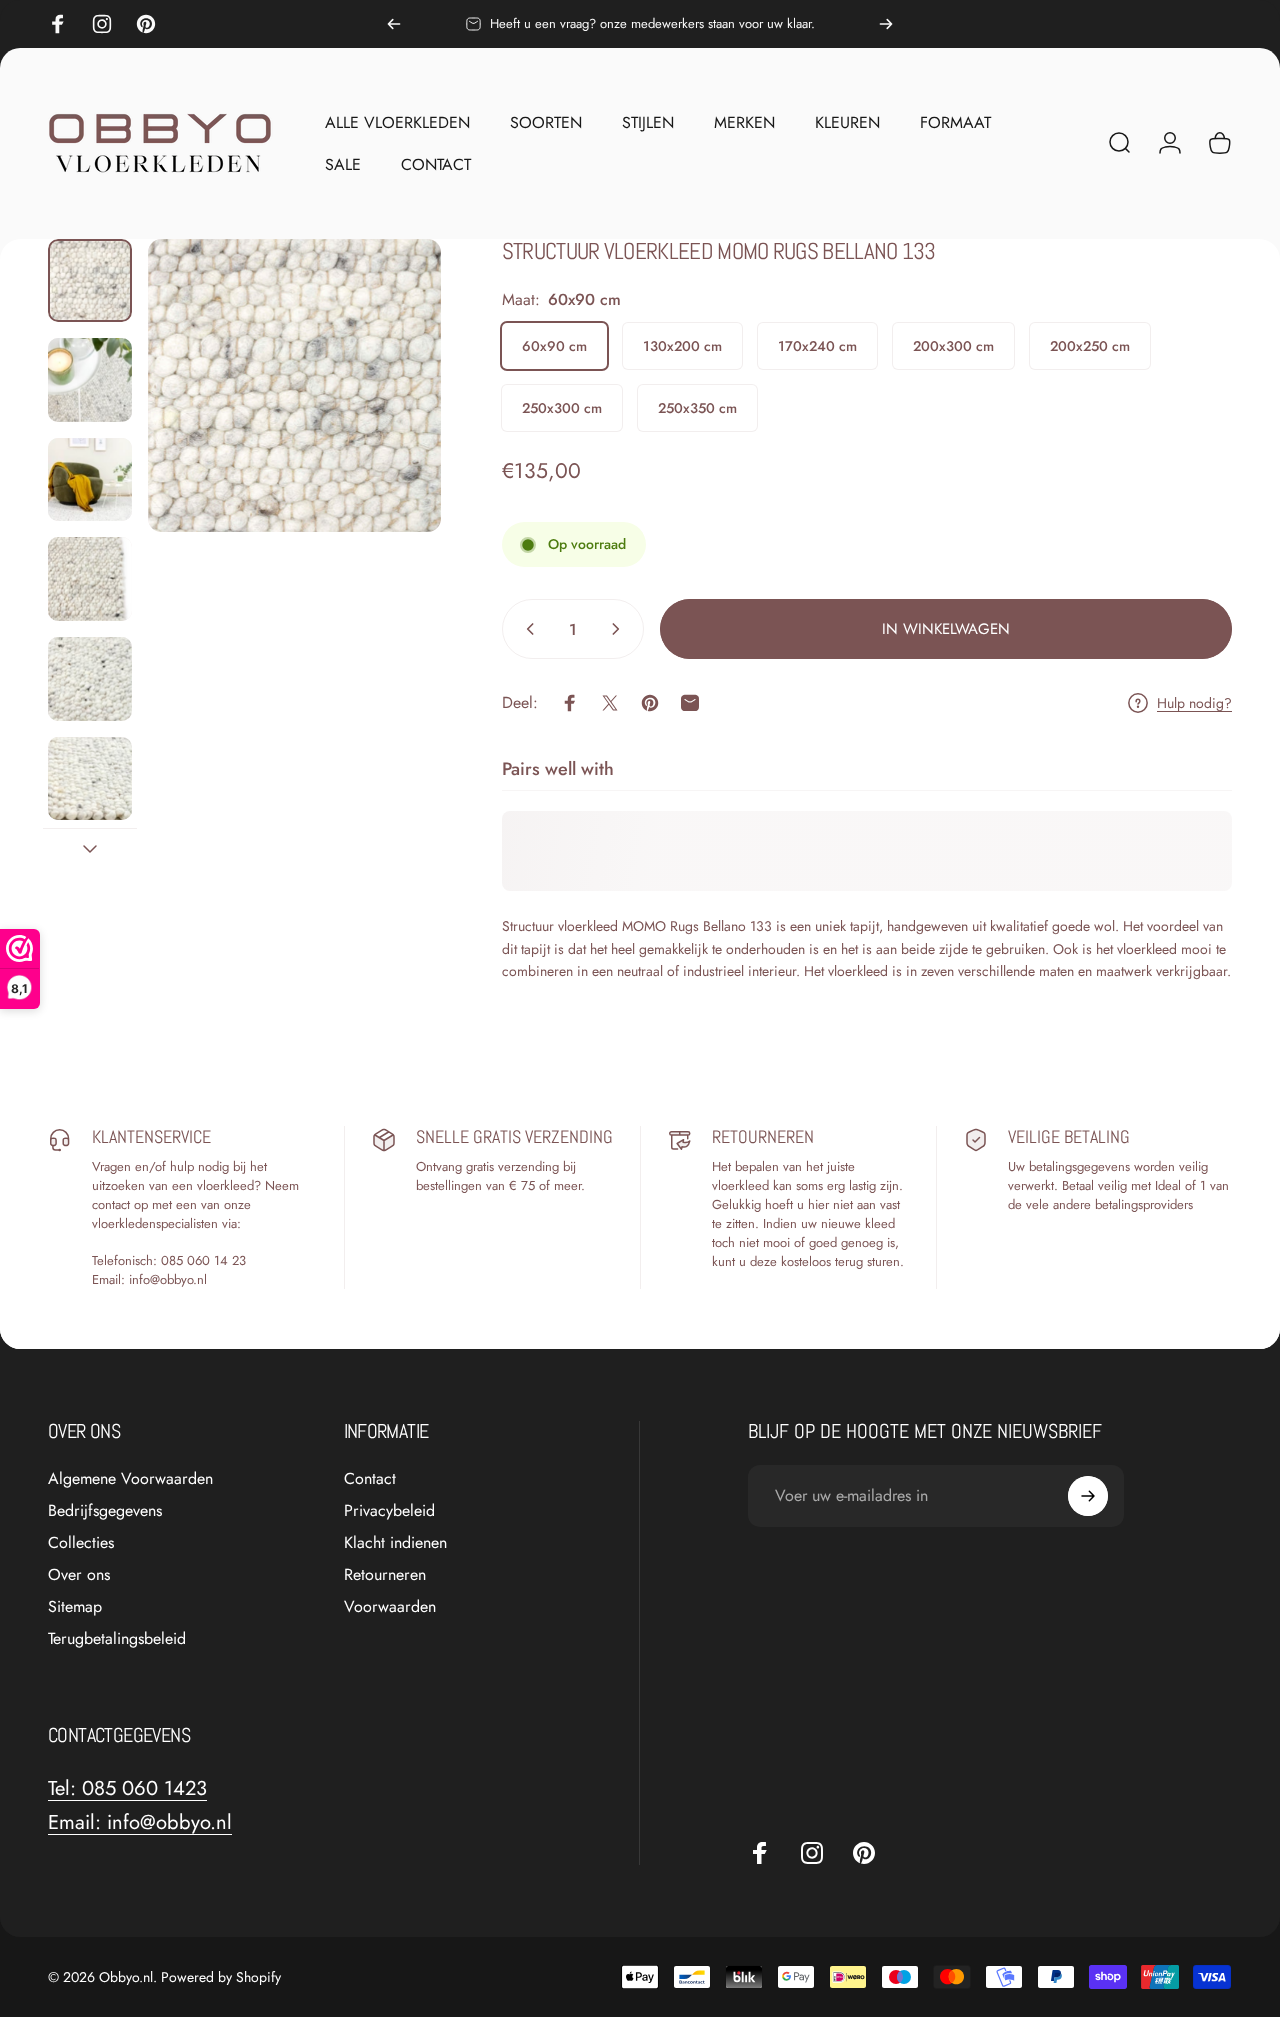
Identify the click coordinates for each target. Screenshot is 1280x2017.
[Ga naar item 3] (90, 480)
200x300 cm (953, 346)
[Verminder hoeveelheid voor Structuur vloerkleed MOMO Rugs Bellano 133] (526, 629)
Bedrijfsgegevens (105, 1511)
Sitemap (75, 1607)
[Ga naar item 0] (90, 281)
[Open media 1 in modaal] (295, 386)
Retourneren (385, 1575)
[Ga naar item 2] (90, 380)
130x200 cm (682, 346)
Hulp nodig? (1194, 704)
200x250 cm (1090, 346)
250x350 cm (697, 408)
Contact (370, 1479)
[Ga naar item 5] (90, 679)
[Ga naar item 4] (90, 579)
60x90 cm (554, 346)
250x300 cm (562, 408)
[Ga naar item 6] (90, 779)
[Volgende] (886, 24)
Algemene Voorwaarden (130, 1479)
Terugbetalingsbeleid (117, 1639)
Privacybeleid (389, 1511)
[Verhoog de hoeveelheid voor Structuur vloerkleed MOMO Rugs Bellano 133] (620, 629)
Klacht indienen (395, 1543)
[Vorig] (394, 24)
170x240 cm (817, 346)
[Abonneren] (1088, 1496)
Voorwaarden (390, 1607)
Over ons (79, 1575)
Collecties (81, 1543)
